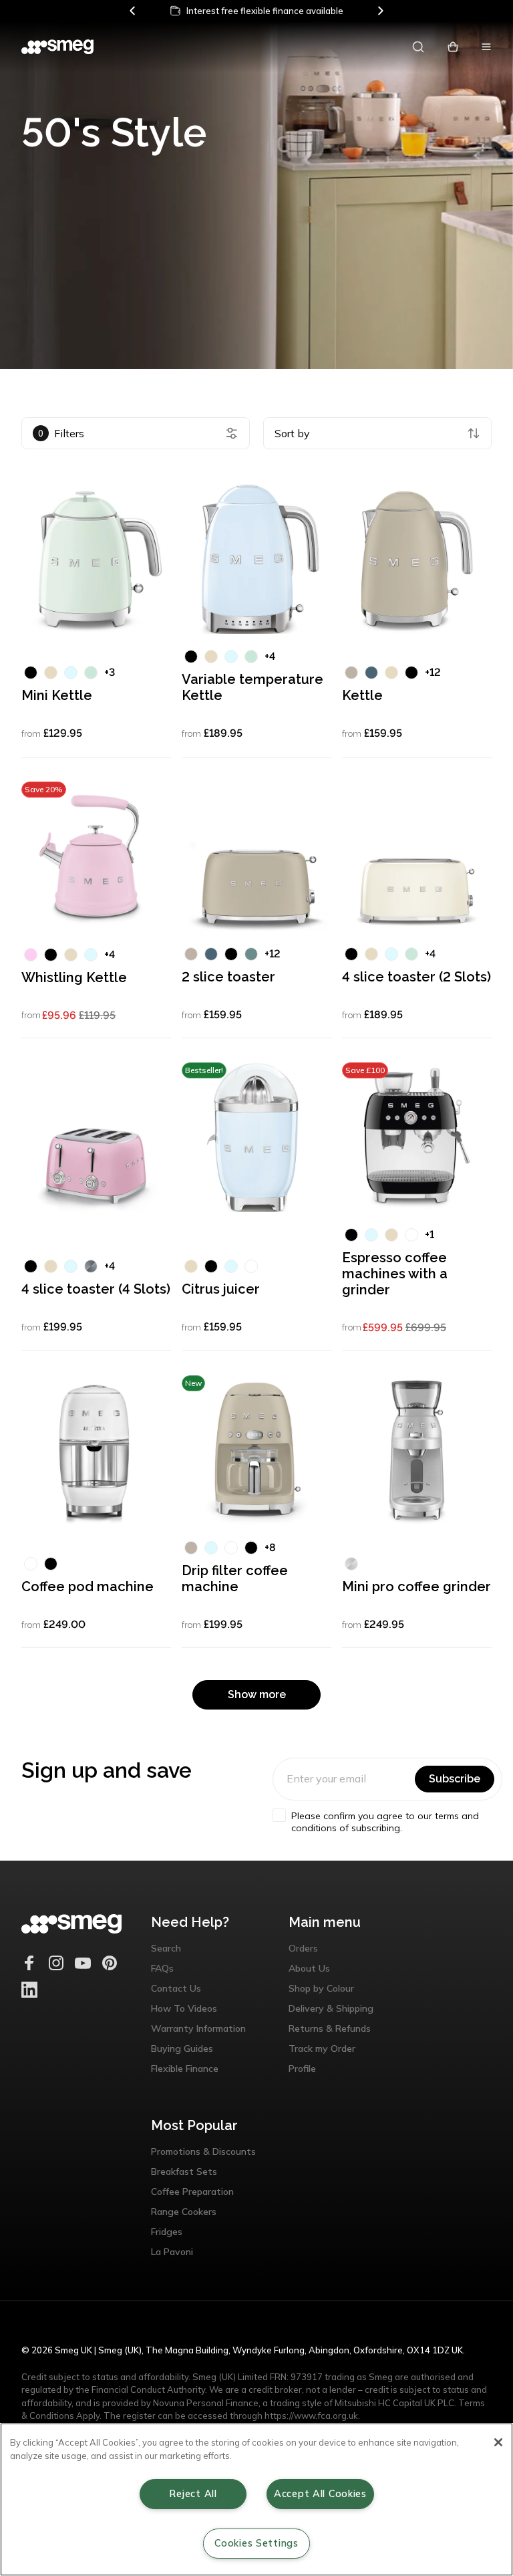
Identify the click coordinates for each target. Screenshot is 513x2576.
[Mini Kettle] (96, 559)
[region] (256, 2499)
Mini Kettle (57, 695)
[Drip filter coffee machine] (256, 1450)
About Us (309, 1968)
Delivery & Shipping (331, 2008)
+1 (430, 1235)
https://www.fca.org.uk (311, 2416)
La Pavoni (172, 2252)
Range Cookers (184, 2212)
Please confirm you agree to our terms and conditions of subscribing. (385, 1822)
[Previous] (133, 11)
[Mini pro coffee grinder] (417, 1450)
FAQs (162, 1968)
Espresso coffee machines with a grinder (395, 1274)
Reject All (193, 2494)
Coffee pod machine (88, 1587)
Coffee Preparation (192, 2192)
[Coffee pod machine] (96, 1450)
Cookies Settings (256, 2543)
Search (166, 1948)
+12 (433, 672)
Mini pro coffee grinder (416, 1587)
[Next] (380, 11)
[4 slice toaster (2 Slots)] (417, 856)
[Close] (498, 2442)
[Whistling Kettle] (96, 856)
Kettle (362, 695)
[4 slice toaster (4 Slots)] (96, 1137)
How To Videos (184, 2008)
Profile (302, 2069)
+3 (110, 672)
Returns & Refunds (330, 2028)
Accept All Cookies (320, 2494)
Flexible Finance (185, 2069)
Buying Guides (182, 2048)
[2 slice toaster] (256, 856)
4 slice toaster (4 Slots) (96, 1289)
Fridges (167, 2232)
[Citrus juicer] (256, 1137)
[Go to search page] (418, 47)
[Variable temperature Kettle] (256, 559)
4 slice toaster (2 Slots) (416, 977)
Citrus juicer (221, 1289)
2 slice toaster (228, 977)
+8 (270, 1547)
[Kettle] (417, 559)
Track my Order (322, 2048)
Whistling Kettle (74, 977)
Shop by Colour (321, 1988)
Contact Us (176, 1988)
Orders (303, 1948)
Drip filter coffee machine (235, 1578)
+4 (270, 656)
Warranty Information (198, 2028)
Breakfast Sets (184, 2172)
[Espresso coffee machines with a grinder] (417, 1137)
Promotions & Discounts (203, 2151)
